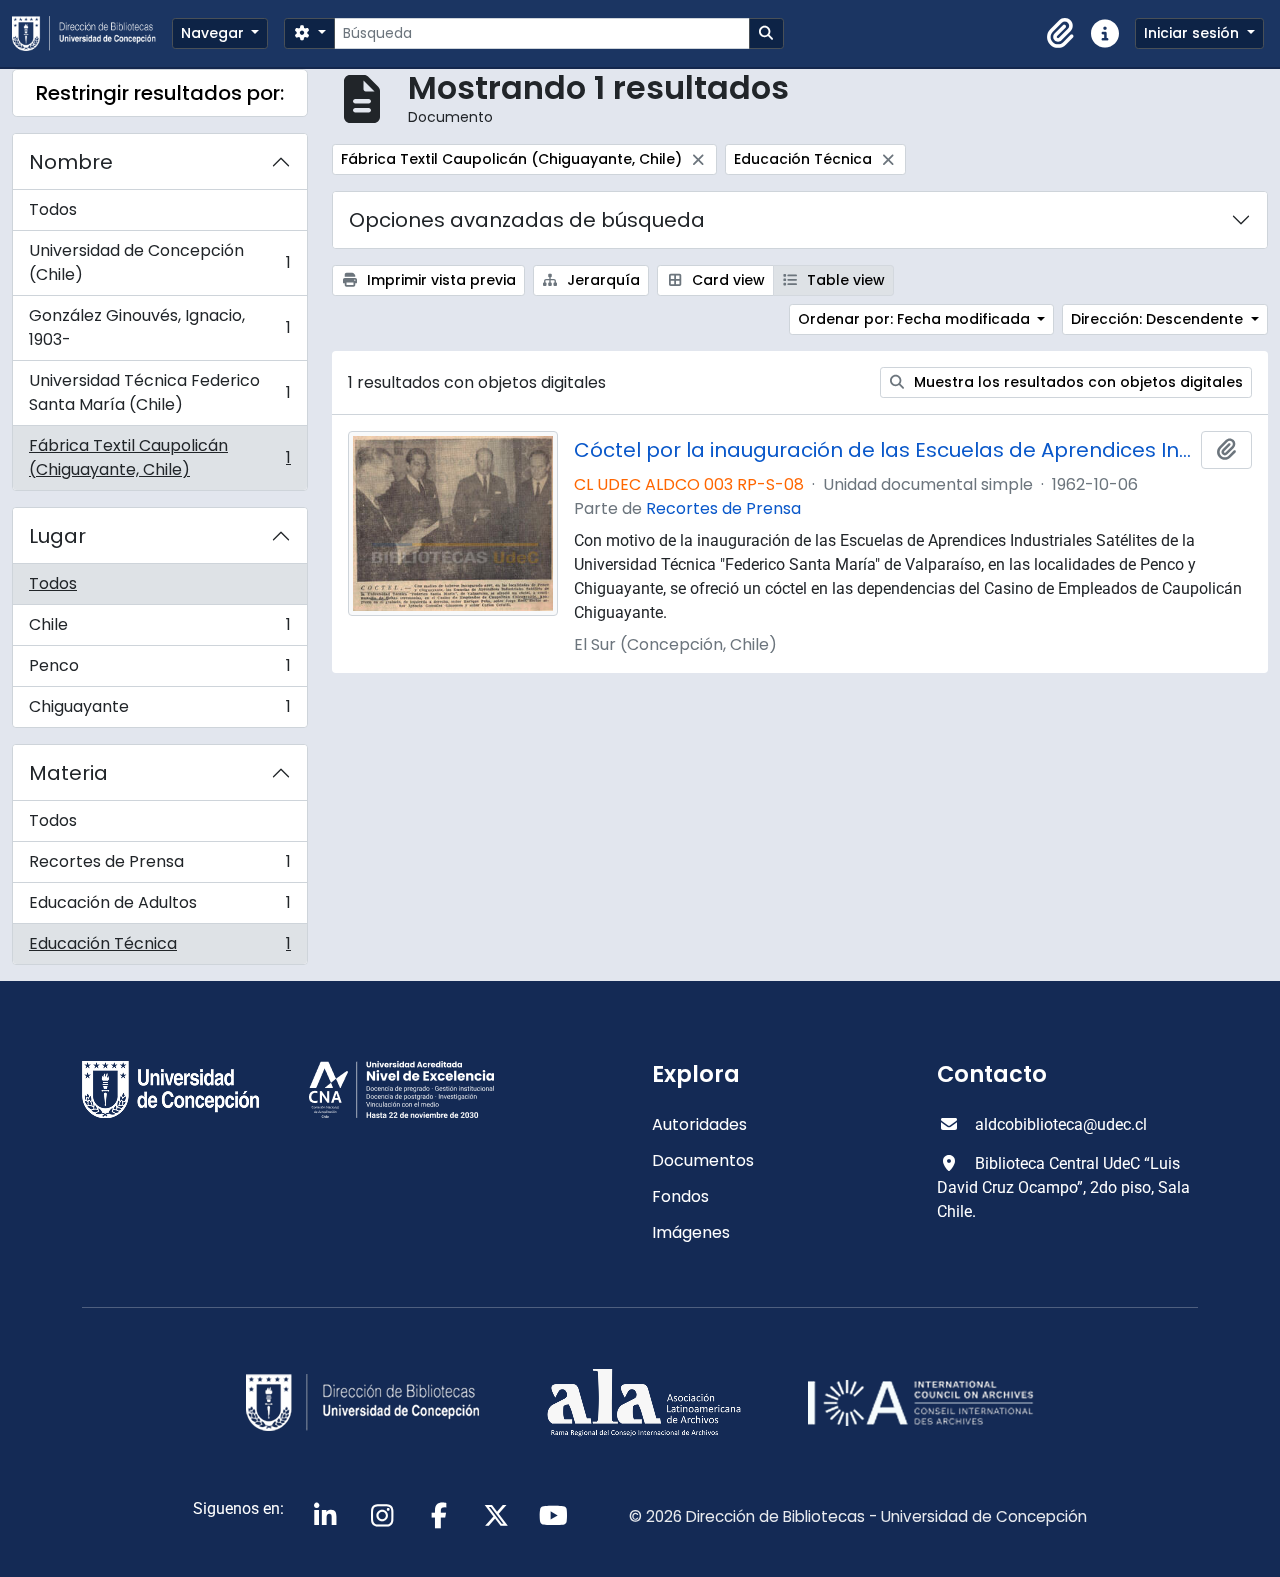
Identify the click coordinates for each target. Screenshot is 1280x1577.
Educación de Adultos (159, 907)
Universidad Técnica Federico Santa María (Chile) (159, 392)
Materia (68, 773)
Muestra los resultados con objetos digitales (1076, 382)
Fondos (680, 1196)
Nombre (71, 162)
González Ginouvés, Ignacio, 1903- (159, 327)
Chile (159, 629)
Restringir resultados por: (160, 93)
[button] (1061, 34)
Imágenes (691, 1232)
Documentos (703, 1160)
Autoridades (699, 1124)
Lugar (57, 536)
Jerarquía (601, 280)
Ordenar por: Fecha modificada (916, 319)
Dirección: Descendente (1159, 319)
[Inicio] (92, 33)
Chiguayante (159, 711)
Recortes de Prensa (159, 866)
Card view (726, 280)
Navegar (214, 33)
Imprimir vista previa (439, 280)
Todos (53, 209)
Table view (844, 280)
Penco (159, 670)
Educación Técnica (159, 948)
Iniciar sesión (1193, 33)
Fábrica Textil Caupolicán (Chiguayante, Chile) (159, 457)
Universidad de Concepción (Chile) (159, 262)
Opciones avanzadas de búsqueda (527, 220)
